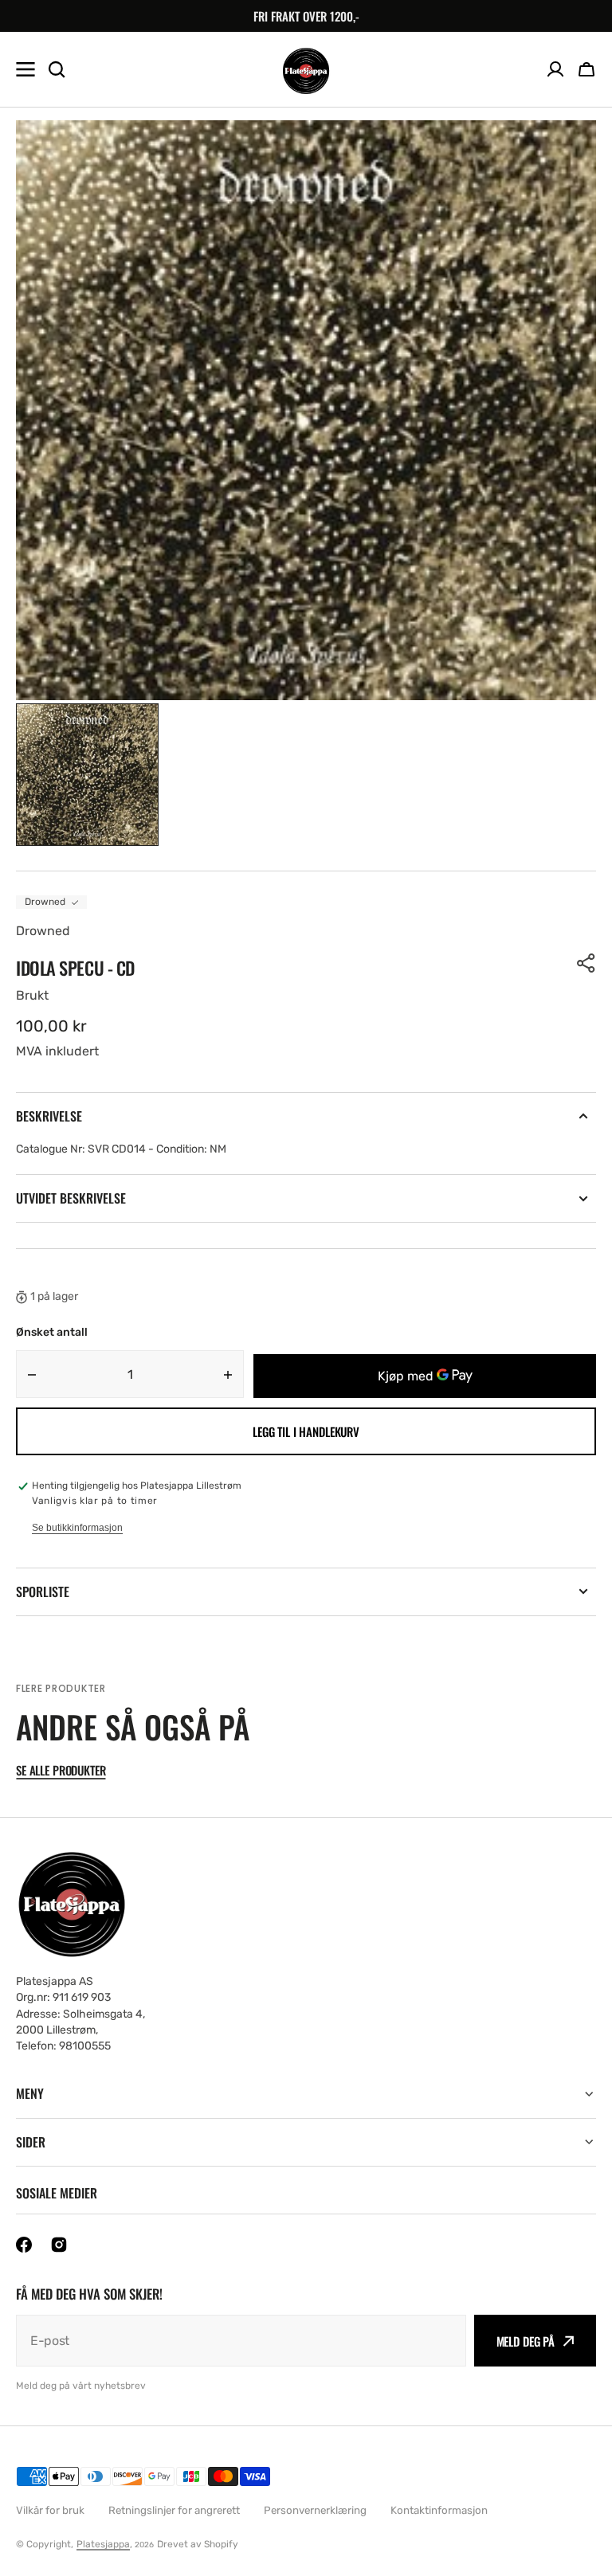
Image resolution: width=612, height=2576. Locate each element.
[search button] (57, 69)
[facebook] (24, 2245)
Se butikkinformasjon (77, 1528)
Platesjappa (103, 2544)
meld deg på (526, 2341)
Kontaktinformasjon (439, 2510)
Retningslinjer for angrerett (174, 2510)
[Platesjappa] (306, 70)
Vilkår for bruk (50, 2510)
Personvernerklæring (315, 2510)
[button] (586, 69)
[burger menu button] (25, 69)
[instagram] (59, 2245)
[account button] (555, 69)
